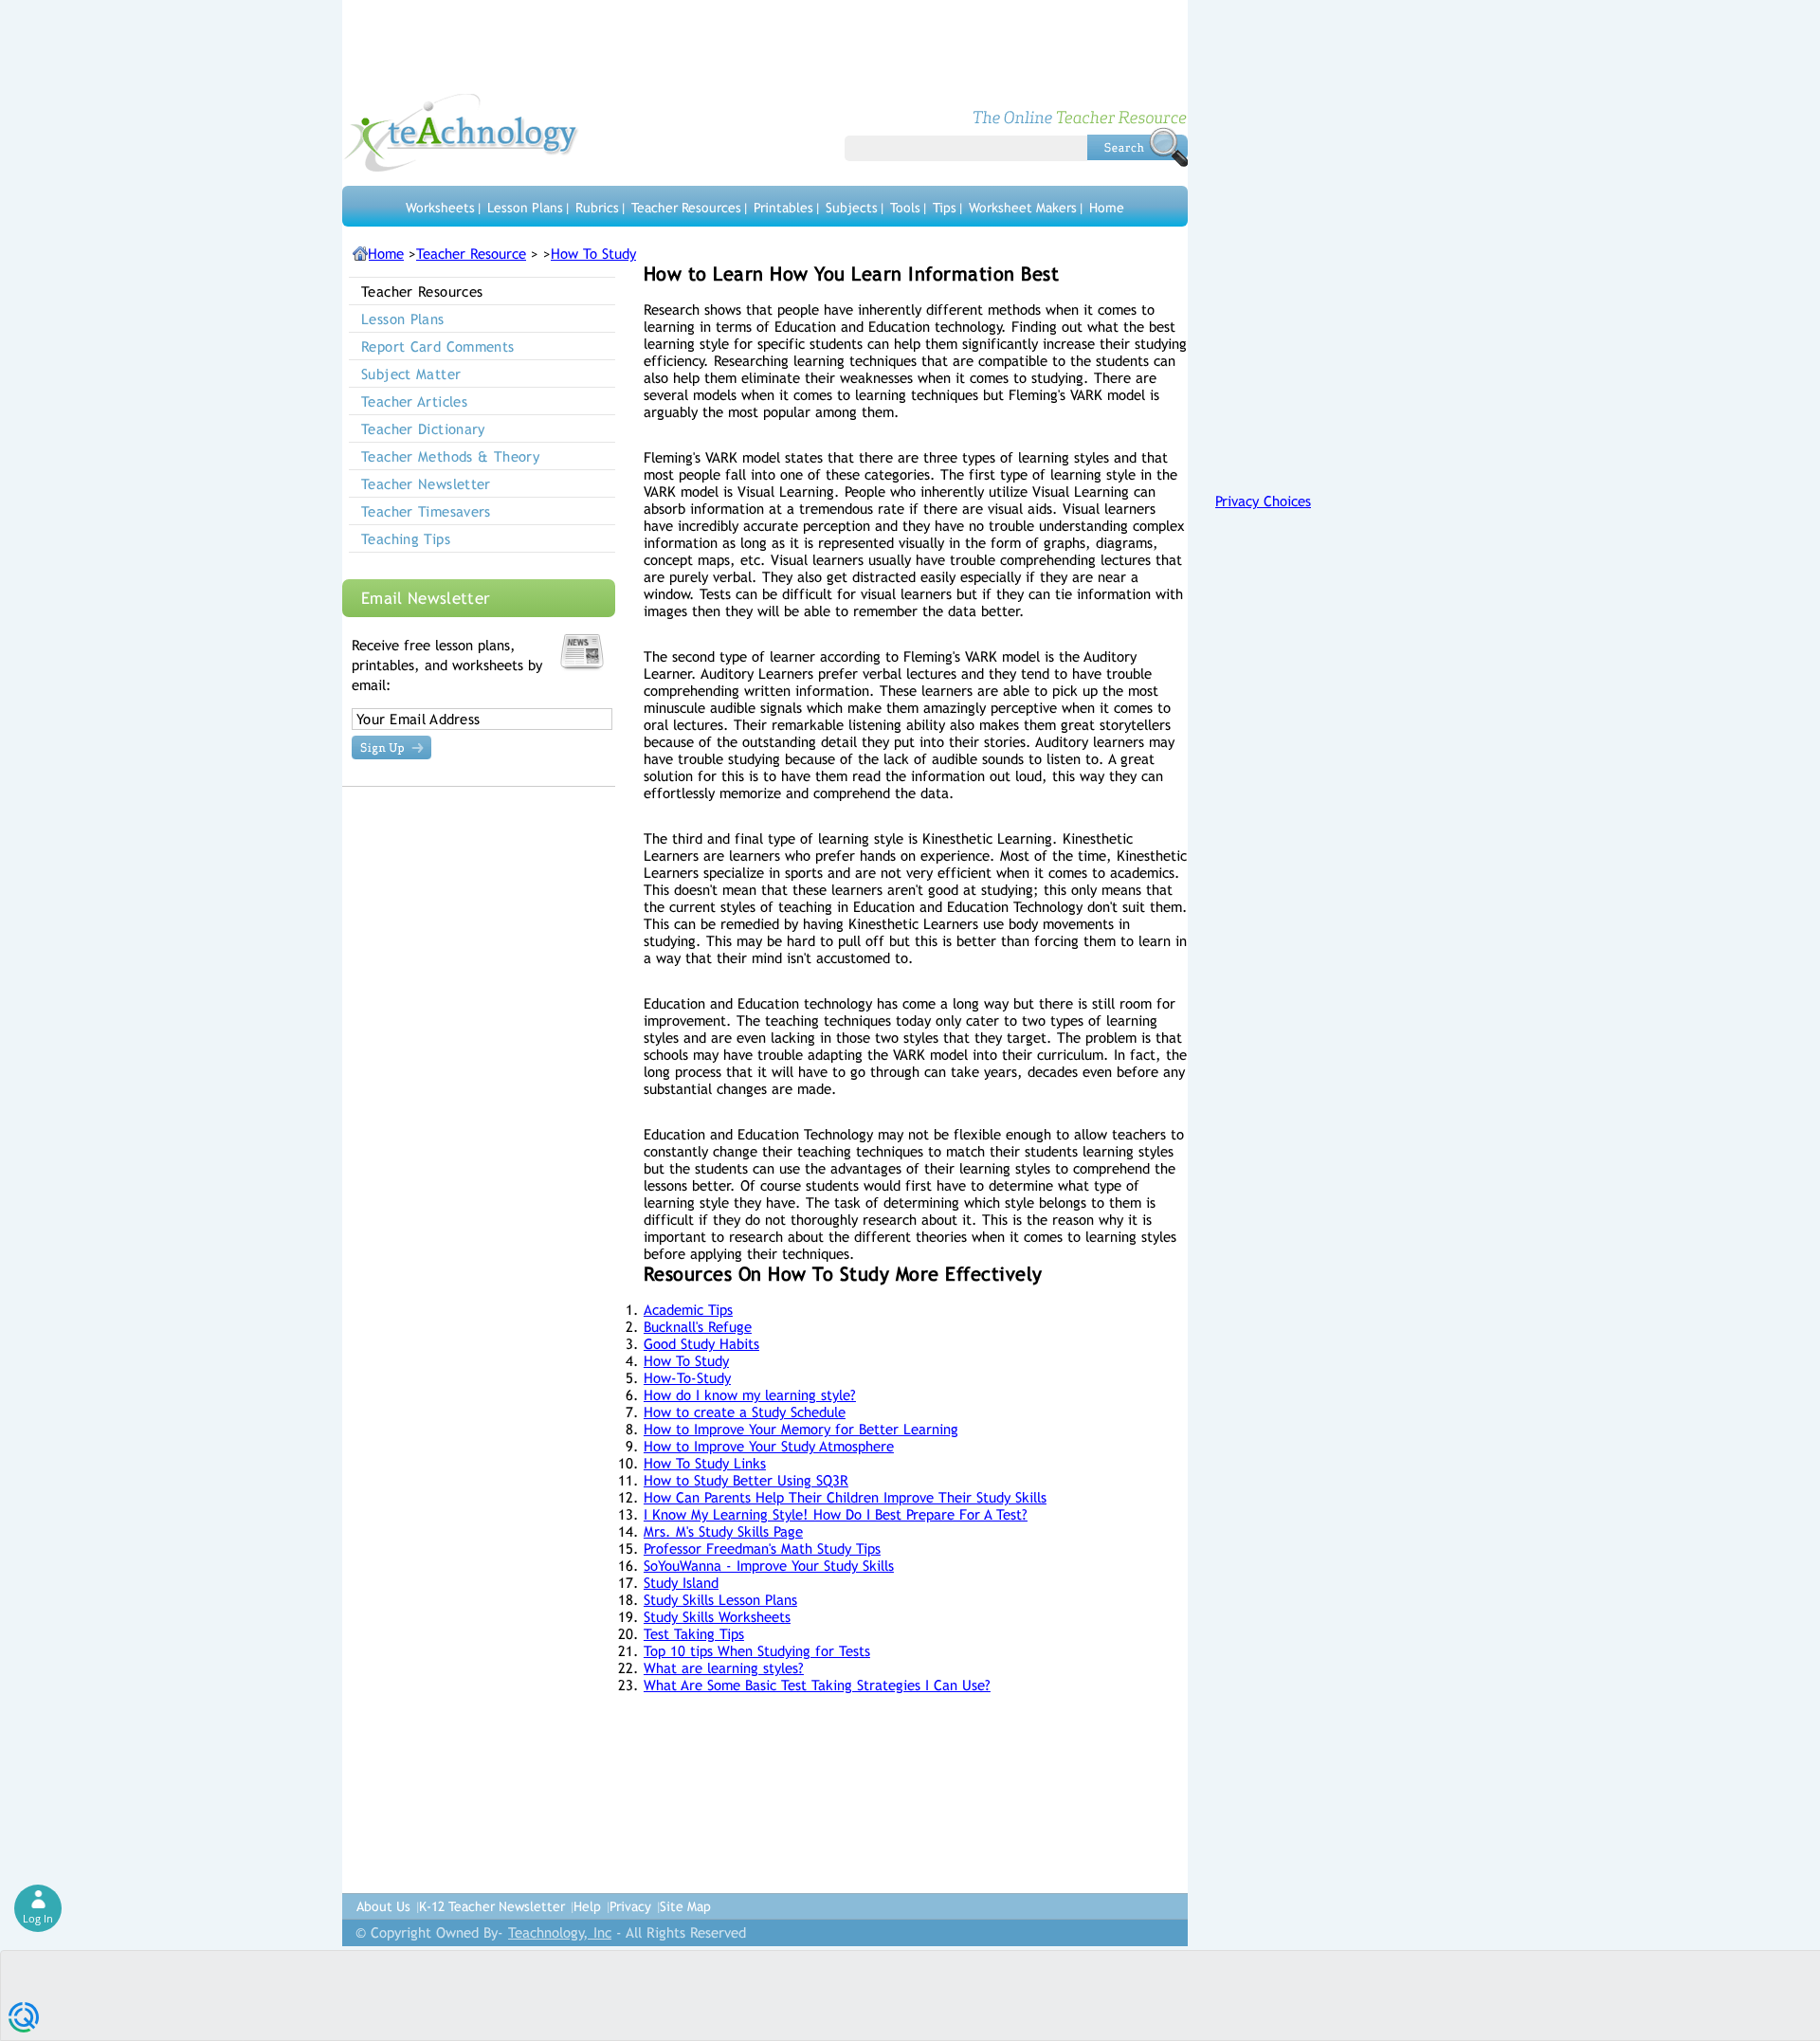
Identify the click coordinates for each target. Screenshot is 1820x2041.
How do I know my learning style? (750, 1395)
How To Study (593, 254)
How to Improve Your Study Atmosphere (769, 1446)
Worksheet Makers (1023, 208)
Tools (905, 208)
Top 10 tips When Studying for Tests (757, 1651)
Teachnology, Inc (560, 1932)
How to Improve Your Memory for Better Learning (801, 1429)
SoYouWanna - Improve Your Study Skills (769, 1566)
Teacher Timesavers (426, 511)
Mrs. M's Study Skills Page (723, 1531)
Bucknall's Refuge (698, 1327)
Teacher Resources (686, 208)
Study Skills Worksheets (717, 1617)
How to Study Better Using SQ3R (746, 1480)
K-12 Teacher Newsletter (492, 1906)
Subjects (852, 208)
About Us (383, 1906)
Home (1107, 208)
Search (1137, 147)
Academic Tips (688, 1310)
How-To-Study (687, 1378)
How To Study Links (705, 1463)
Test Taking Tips (694, 1634)
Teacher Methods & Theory (450, 456)
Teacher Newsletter (426, 484)
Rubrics (597, 208)
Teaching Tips (406, 539)
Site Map (685, 1906)
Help (587, 1906)
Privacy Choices (1263, 501)
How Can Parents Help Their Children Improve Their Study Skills (845, 1497)
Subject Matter (411, 374)
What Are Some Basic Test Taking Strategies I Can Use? (817, 1685)
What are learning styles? (724, 1668)
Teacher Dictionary (423, 429)
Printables (783, 208)
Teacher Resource (471, 254)
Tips (945, 208)
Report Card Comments (438, 346)
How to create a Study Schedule (745, 1412)
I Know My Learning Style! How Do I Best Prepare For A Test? (836, 1514)
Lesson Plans (525, 208)
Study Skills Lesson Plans (720, 1600)
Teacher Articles (414, 401)
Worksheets (440, 208)
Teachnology (461, 133)
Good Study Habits (701, 1344)
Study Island (681, 1583)
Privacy (630, 1906)
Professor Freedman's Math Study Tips (762, 1549)
